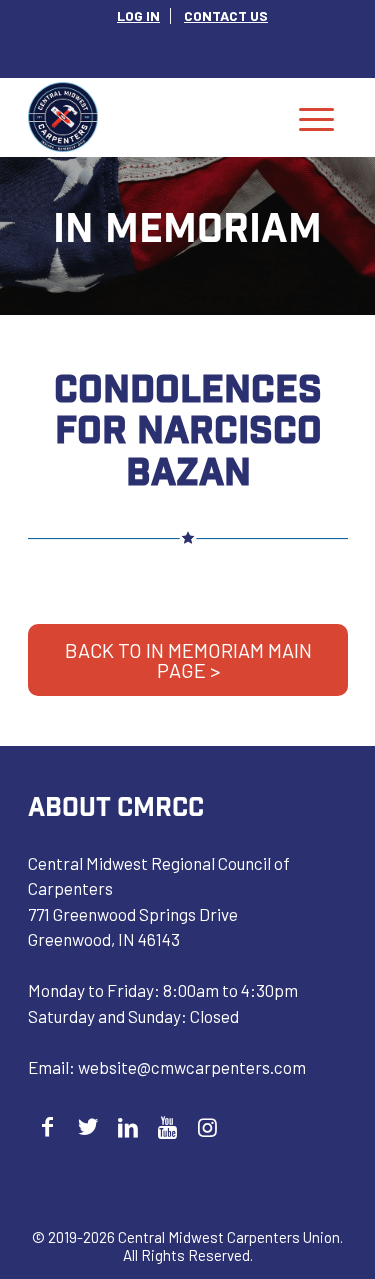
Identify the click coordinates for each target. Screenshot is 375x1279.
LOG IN (138, 15)
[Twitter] (87, 1126)
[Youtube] (167, 1126)
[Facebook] (47, 1126)
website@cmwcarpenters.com (192, 1067)
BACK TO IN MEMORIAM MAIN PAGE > (188, 660)
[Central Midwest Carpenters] (155, 117)
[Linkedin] (127, 1126)
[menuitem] (139, 16)
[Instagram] (207, 1126)
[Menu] (316, 117)
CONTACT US (226, 15)
